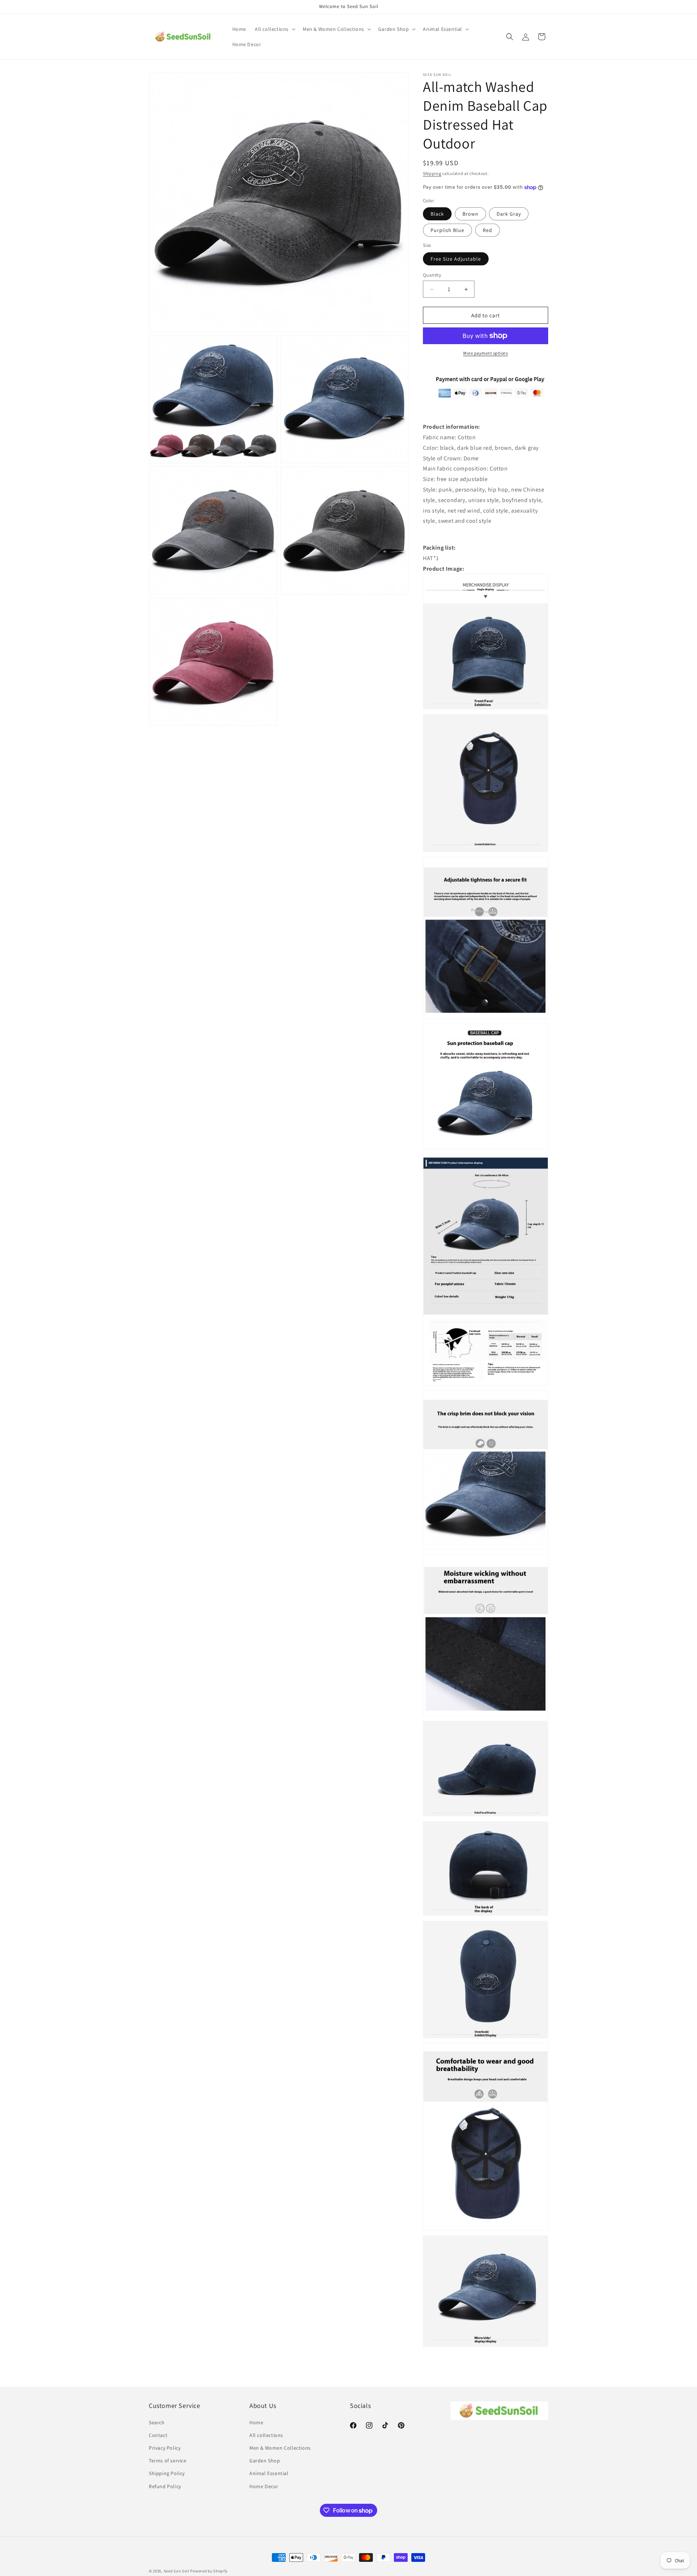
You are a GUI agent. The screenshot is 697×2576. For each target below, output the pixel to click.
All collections (266, 2435)
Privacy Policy (165, 2448)
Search (157, 2422)
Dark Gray (509, 214)
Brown (470, 214)
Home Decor (264, 2486)
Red (488, 230)
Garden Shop (265, 2461)
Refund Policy (165, 2486)
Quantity (432, 275)
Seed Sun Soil (177, 2571)
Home (256, 2422)
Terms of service (168, 2461)
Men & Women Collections (280, 2448)
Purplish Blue (447, 230)
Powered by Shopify (209, 2571)
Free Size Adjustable (456, 259)
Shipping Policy (167, 2473)
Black (437, 214)
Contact (158, 2435)
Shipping (432, 173)
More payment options (486, 353)
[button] (274, 29)
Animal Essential (269, 2473)
